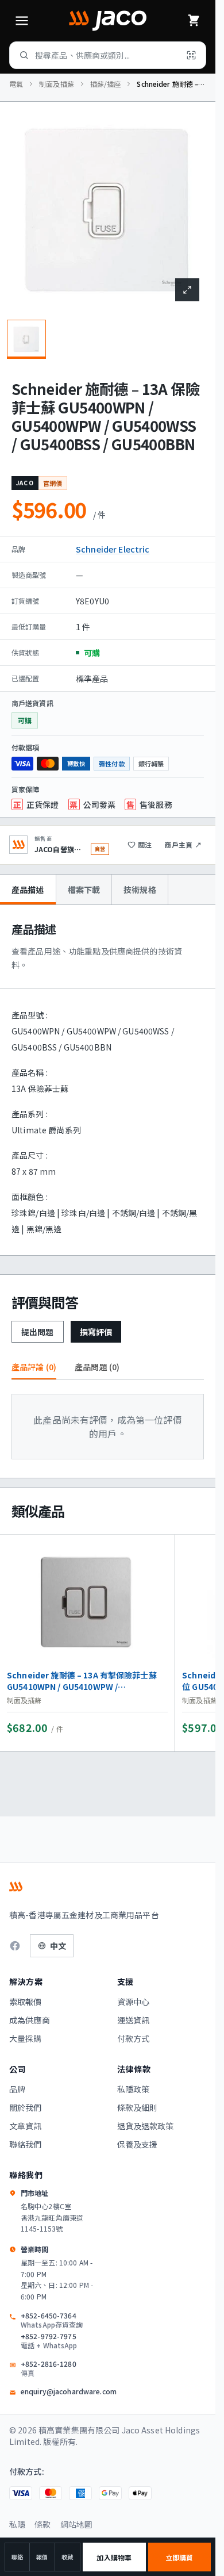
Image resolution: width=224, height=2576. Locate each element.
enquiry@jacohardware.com (69, 2391)
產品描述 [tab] (28, 890)
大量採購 (26, 2038)
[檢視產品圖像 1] (26, 339)
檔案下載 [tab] (84, 890)
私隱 (17, 2524)
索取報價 (26, 2002)
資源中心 (134, 2002)
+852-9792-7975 (49, 2341)
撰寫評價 (96, 1332)
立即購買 (179, 2557)
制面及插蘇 (57, 84)
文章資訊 (26, 2126)
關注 (145, 844)
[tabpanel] (108, 1080)
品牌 (17, 2089)
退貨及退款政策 (146, 2126)
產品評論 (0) (34, 1367)
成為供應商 (30, 2020)
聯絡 (17, 2557)
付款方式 (134, 2038)
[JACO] (107, 21)
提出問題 (38, 1332)
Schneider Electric (113, 549)
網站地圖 (77, 2524)
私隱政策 (134, 2089)
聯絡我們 (26, 2144)
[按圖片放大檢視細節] (187, 290)
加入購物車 (114, 2557)
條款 (43, 2524)
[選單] (22, 21)
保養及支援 (138, 2144)
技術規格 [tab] (140, 890)
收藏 (67, 2557)
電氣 (16, 84)
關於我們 (26, 2107)
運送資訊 (134, 2020)
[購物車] (194, 21)
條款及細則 (138, 2107)
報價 (42, 2557)
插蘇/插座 (106, 84)
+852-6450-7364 (52, 2320)
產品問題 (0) (97, 1367)
